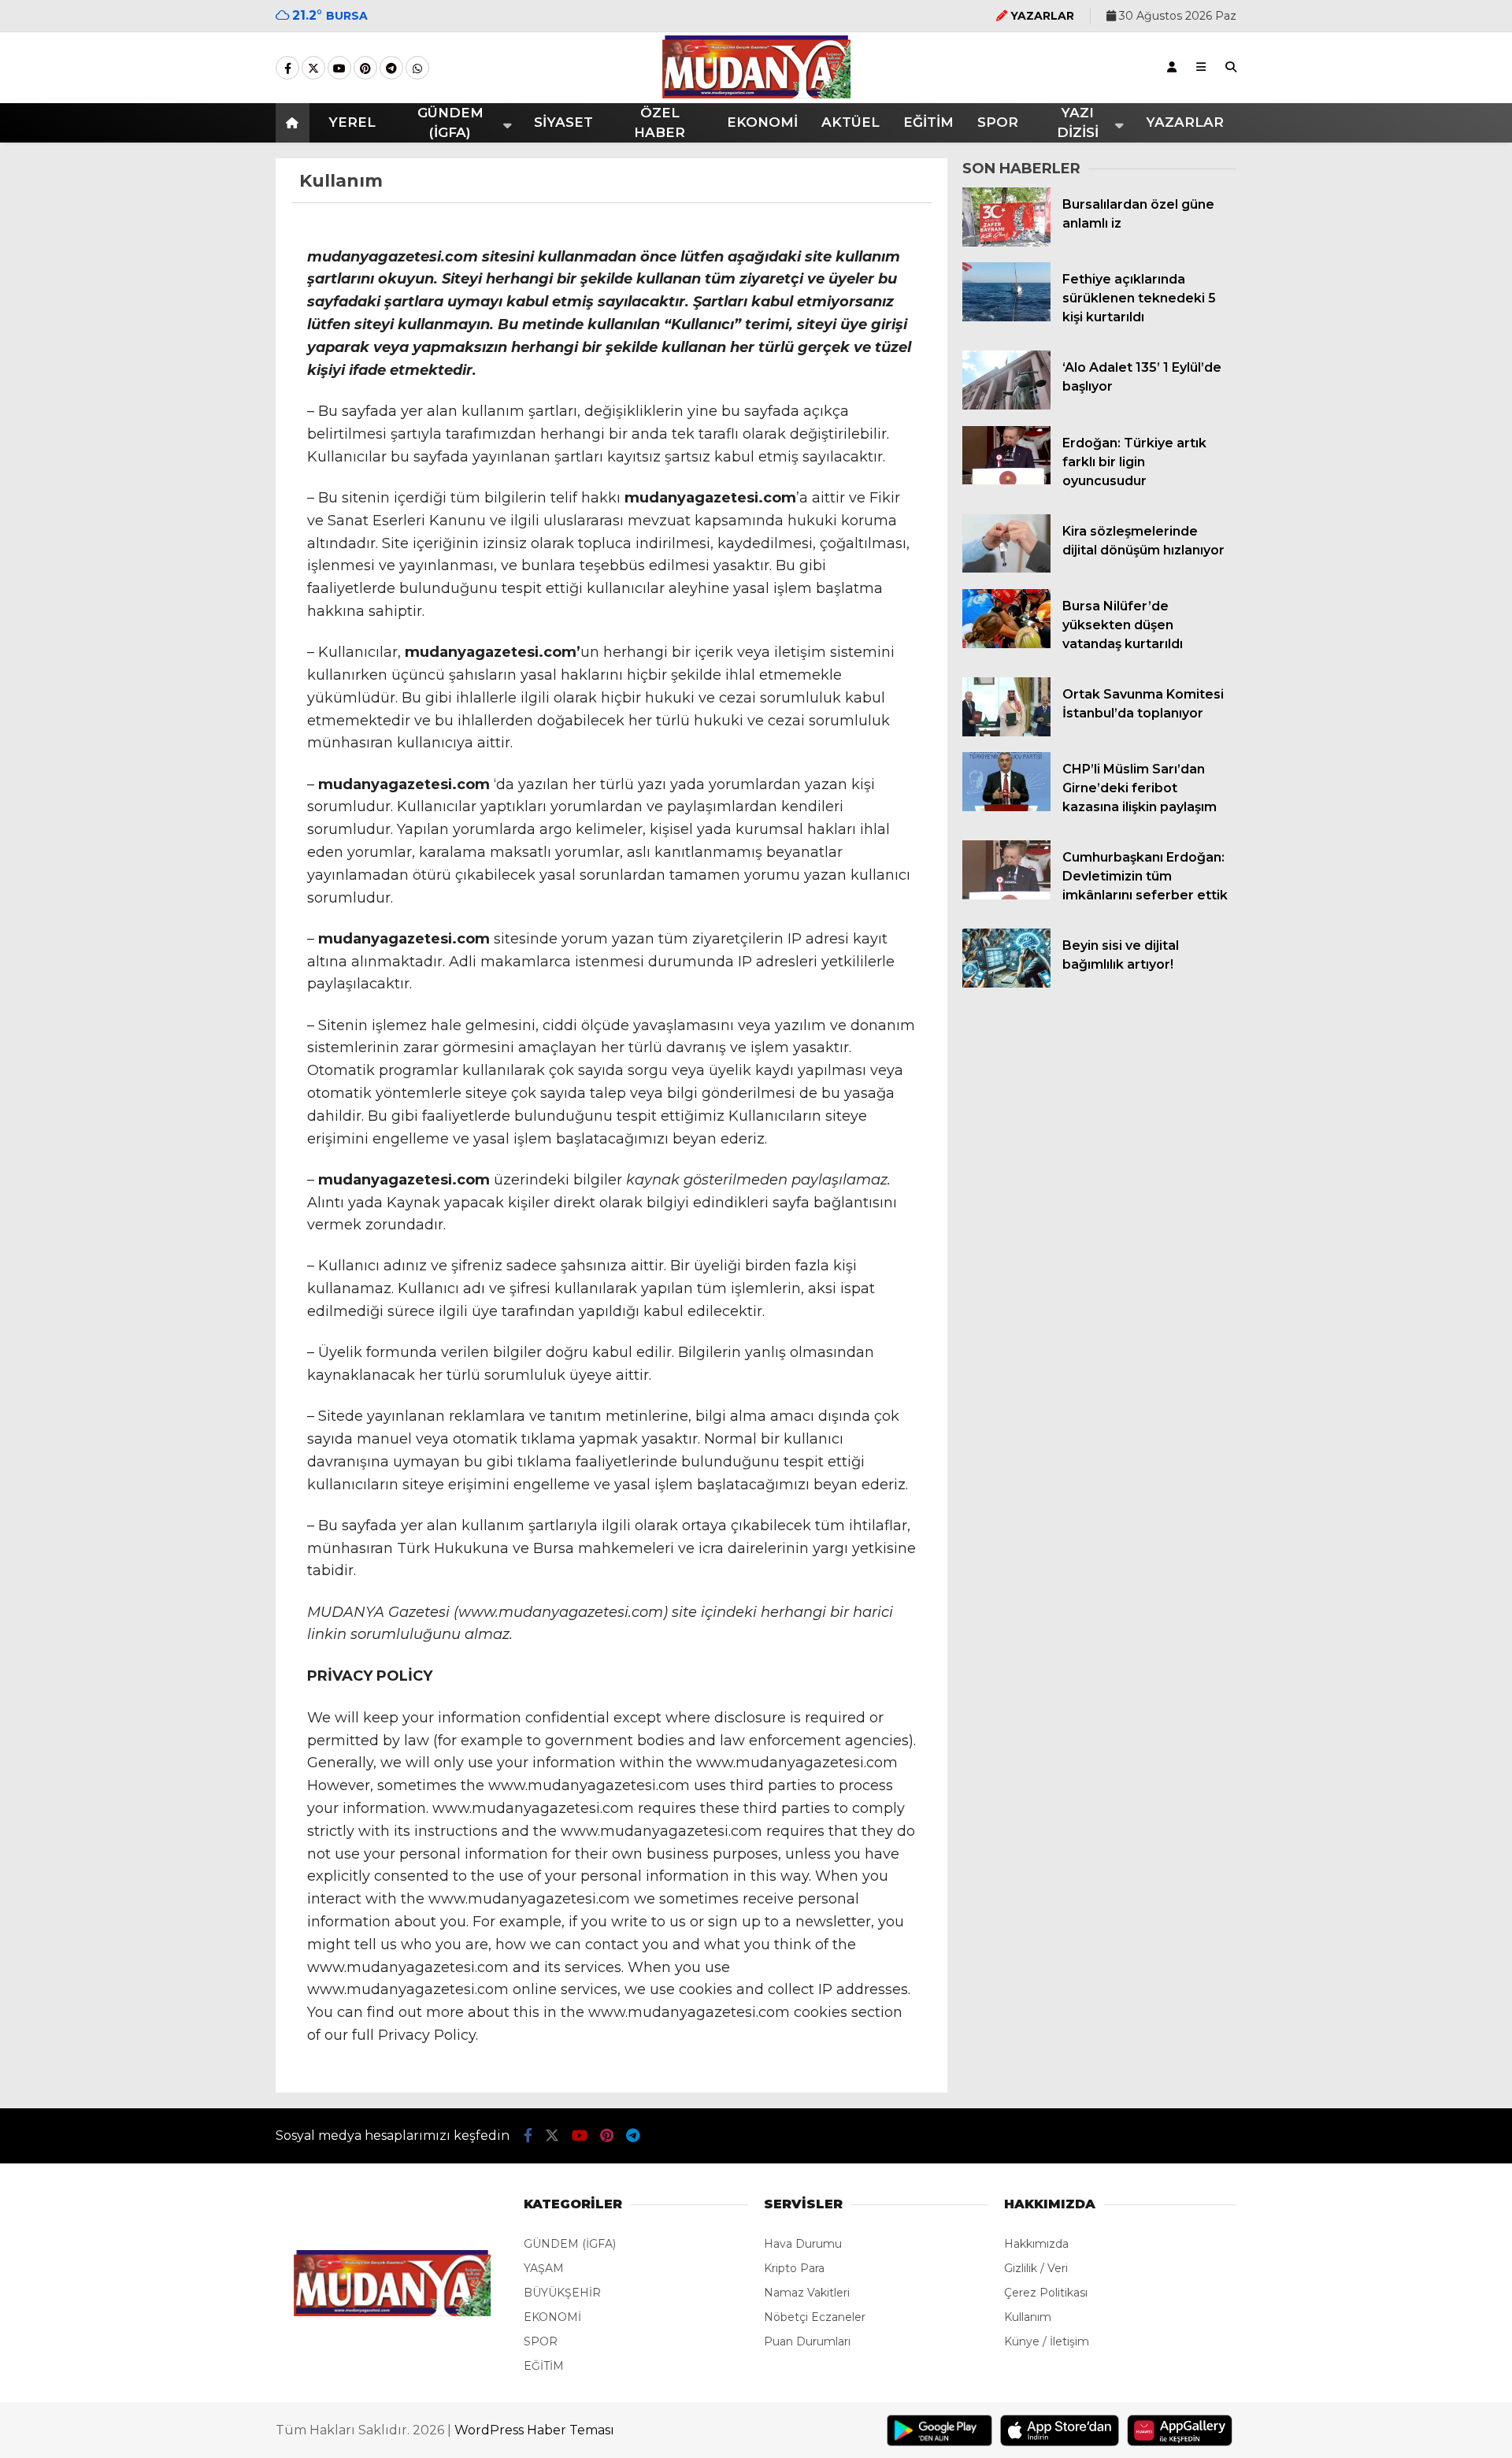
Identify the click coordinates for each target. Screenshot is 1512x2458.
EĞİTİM (928, 122)
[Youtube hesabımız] (339, 69)
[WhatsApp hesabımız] (417, 69)
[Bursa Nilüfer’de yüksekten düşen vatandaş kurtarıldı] (1006, 644)
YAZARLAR (1185, 122)
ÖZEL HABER (660, 123)
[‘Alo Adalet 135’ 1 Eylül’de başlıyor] (1006, 406)
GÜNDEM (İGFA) (450, 123)
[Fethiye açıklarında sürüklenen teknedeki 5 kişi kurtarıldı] (1006, 317)
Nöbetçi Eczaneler (815, 2317)
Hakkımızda (1036, 2244)
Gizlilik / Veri (1036, 2268)
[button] (295, 123)
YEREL (352, 122)
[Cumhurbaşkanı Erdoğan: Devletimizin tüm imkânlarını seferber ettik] (1006, 895)
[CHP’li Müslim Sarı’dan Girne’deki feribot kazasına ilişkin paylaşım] (1006, 807)
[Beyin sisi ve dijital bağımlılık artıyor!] (1006, 984)
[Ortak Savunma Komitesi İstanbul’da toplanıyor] (1006, 732)
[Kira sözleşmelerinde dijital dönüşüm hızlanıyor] (1006, 569)
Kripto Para (794, 2268)
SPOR (998, 122)
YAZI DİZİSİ (1078, 123)
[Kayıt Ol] (1172, 67)
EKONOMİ (762, 122)
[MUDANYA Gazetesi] (756, 95)
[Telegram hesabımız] (391, 69)
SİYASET (563, 122)
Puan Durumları (807, 2341)
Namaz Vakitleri (807, 2293)
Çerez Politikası (1046, 2293)
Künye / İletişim (1047, 2341)
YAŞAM (544, 2268)
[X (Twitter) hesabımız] (313, 69)
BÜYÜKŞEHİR (562, 2293)
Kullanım (1028, 2317)
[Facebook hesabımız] (287, 69)
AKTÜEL (850, 122)
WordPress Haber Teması (534, 2430)
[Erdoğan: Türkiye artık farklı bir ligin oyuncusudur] (1006, 480)
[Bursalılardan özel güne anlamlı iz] (1006, 243)
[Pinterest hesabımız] (365, 69)
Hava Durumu (803, 2244)
